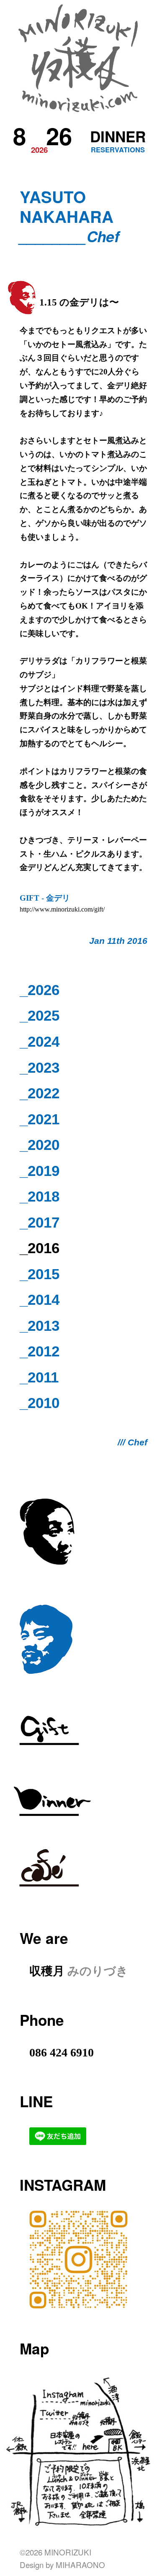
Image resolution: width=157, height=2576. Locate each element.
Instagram (63, 2185)
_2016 (40, 1248)
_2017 (40, 1222)
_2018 (40, 1196)
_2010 (40, 1403)
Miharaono (80, 2564)
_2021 (40, 1119)
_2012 (40, 1351)
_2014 (40, 1300)
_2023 (40, 1067)
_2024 (40, 1041)
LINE (36, 2101)
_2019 (40, 1171)
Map (34, 2348)
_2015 (40, 1274)
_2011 (39, 1377)
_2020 (40, 1145)
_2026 (40, 990)
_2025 (40, 1015)
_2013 (40, 1326)
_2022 (40, 1093)
